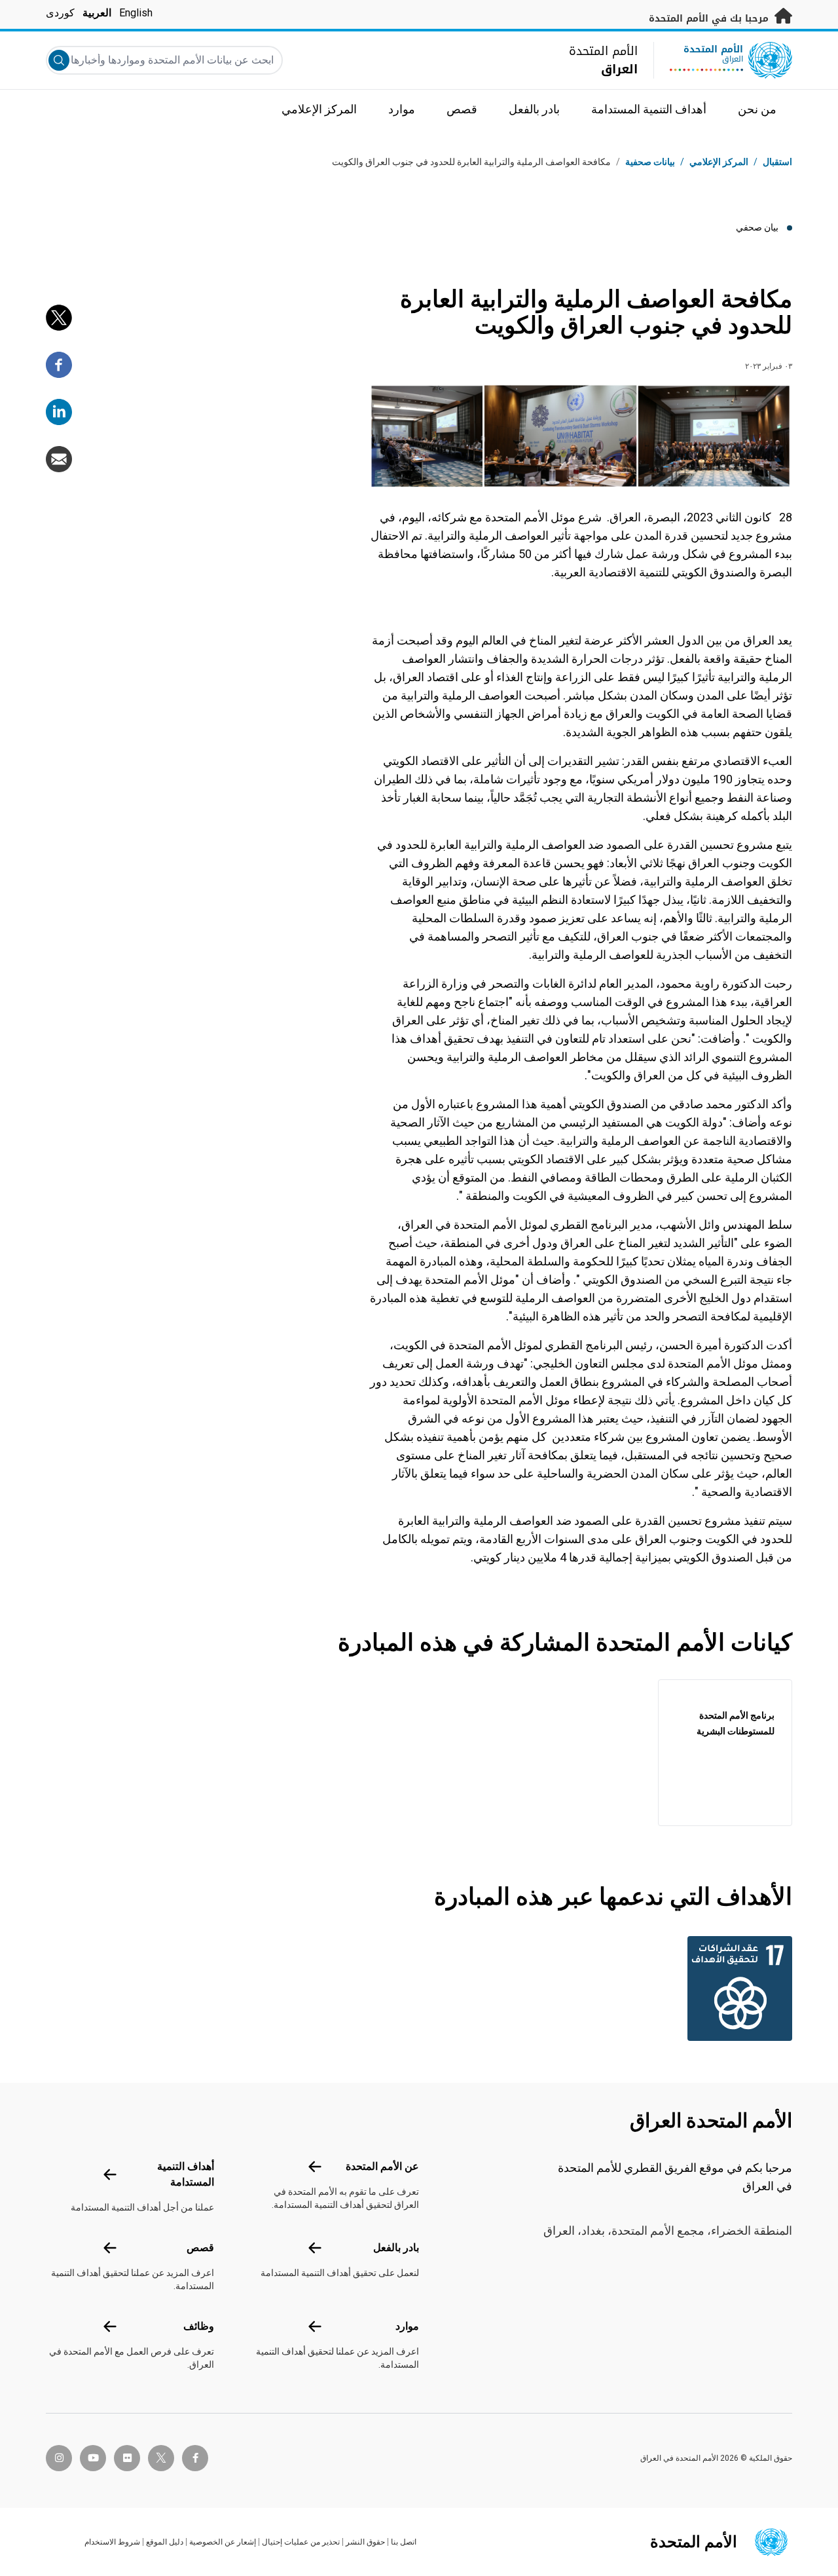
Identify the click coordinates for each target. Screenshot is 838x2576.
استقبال (777, 162)
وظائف (199, 2326)
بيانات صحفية (650, 162)
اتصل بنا (404, 2542)
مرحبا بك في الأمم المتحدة (710, 19)
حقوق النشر (365, 2542)
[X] (59, 318)
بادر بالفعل (396, 2248)
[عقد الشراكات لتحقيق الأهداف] (737, 1988)
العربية (97, 13)
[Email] (59, 459)
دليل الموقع (165, 2542)
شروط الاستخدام (112, 2542)
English (136, 13)
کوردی (60, 13)
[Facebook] (59, 365)
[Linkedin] (59, 412)
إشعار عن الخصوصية (223, 2542)
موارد (407, 2326)
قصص (200, 2248)
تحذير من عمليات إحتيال (301, 2542)
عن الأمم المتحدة (382, 2166)
